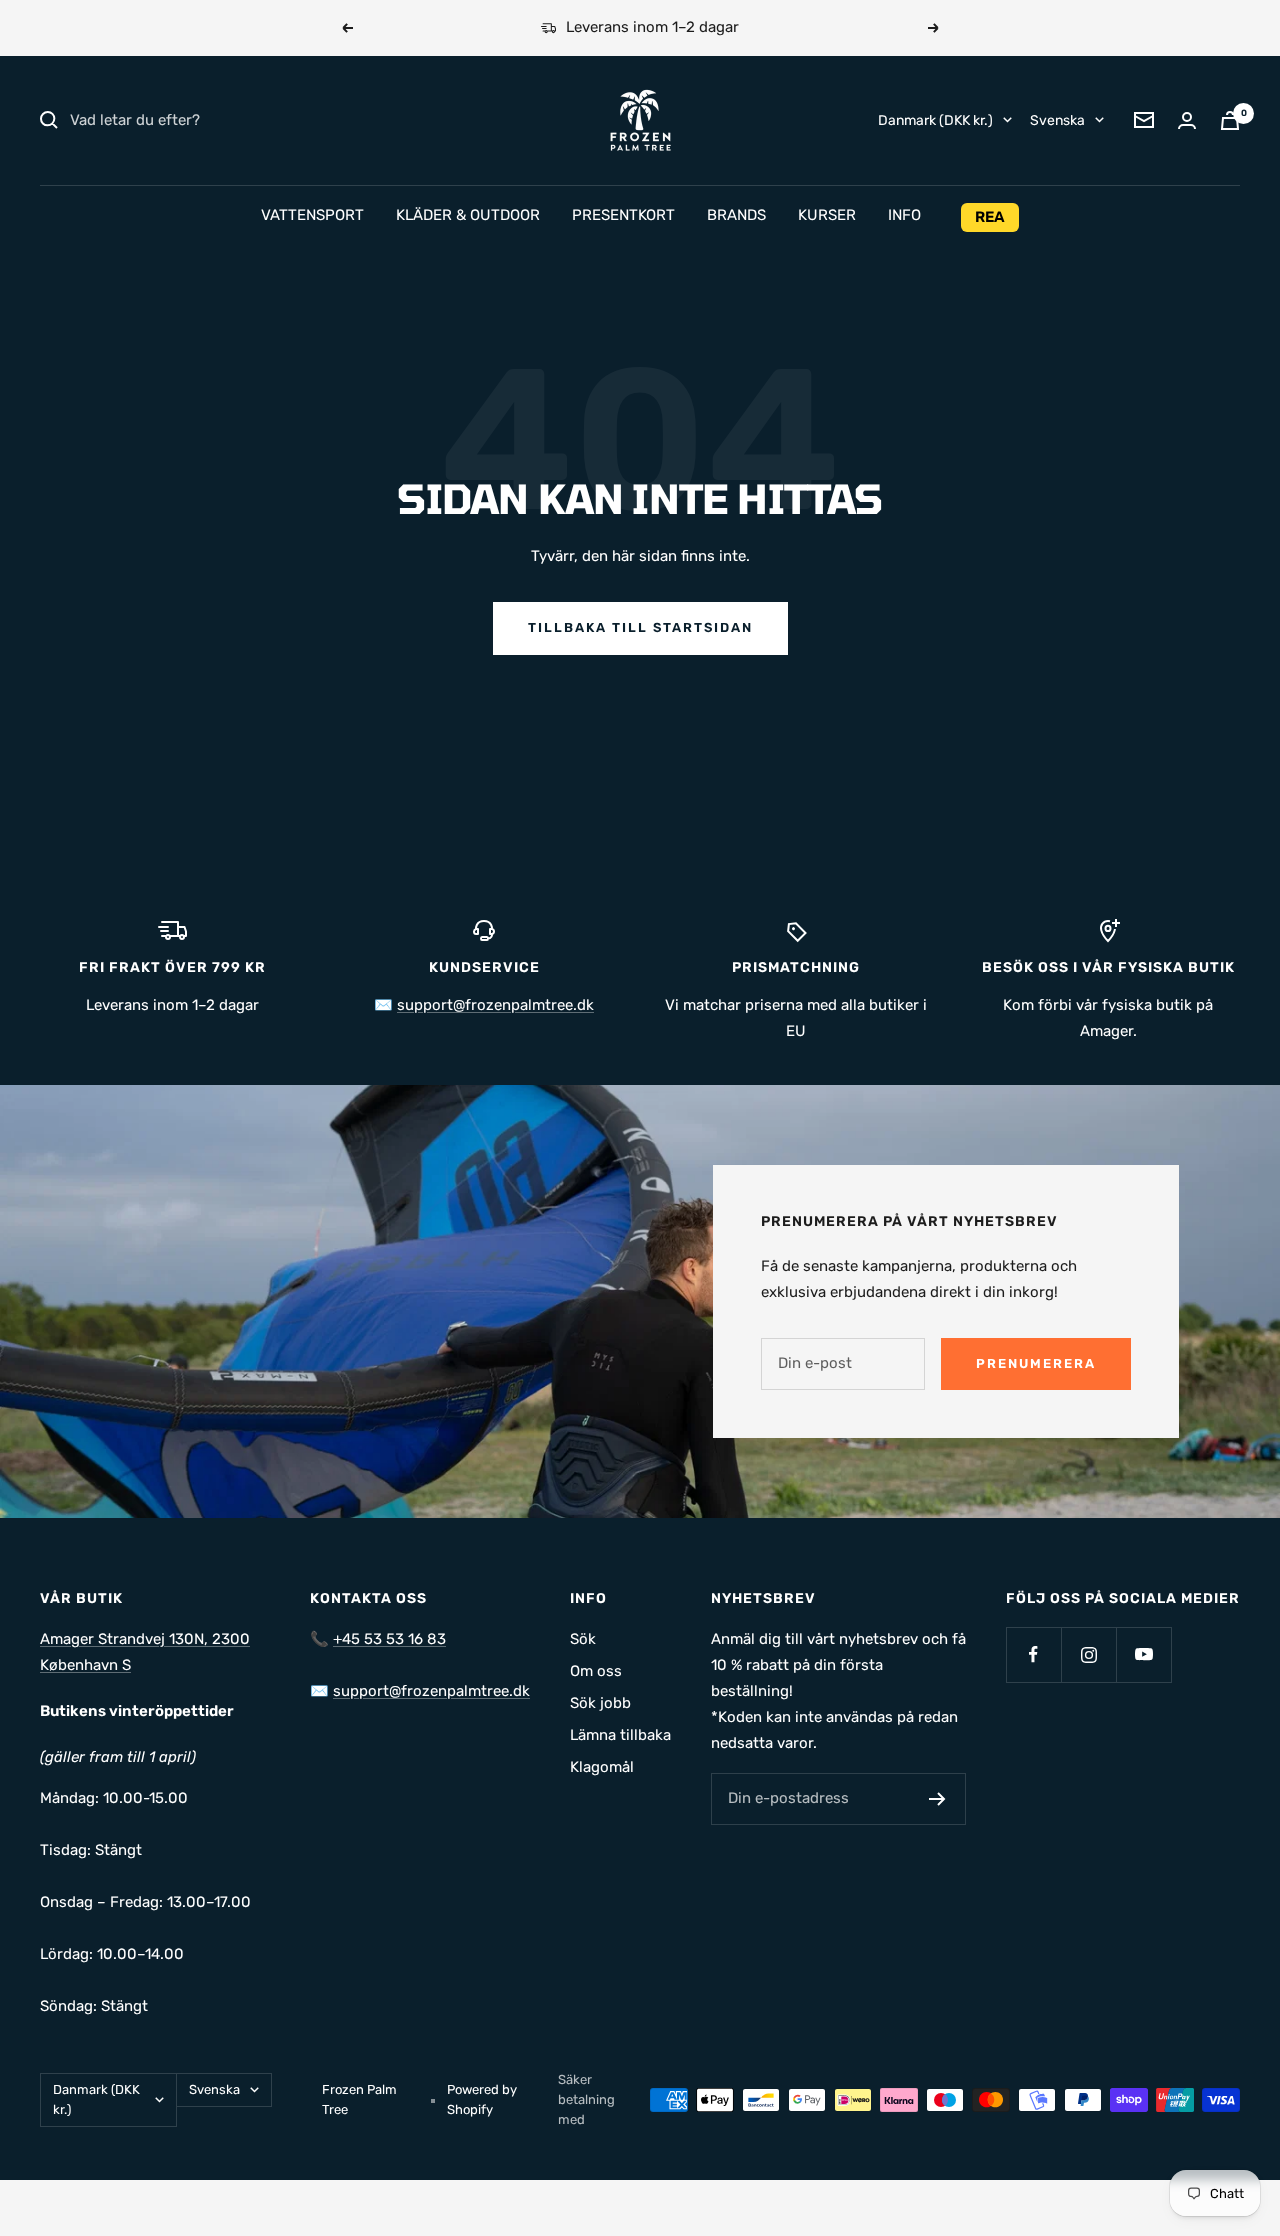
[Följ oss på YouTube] (1143, 1654)
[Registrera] (937, 1799)
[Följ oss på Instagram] (1088, 1654)
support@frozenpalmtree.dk (495, 1005)
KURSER (827, 215)
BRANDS (736, 215)
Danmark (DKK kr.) (935, 119)
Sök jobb (600, 1703)
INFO (904, 215)
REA (990, 217)
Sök (583, 1639)
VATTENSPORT (312, 215)
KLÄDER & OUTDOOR (468, 215)
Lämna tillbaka (620, 1735)
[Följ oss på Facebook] (1033, 1654)
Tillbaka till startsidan (640, 627)
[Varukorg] (1230, 120)
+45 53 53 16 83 (389, 1639)
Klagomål (602, 1767)
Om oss (596, 1671)
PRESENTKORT (623, 215)
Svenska (1057, 119)
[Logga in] (1187, 120)
